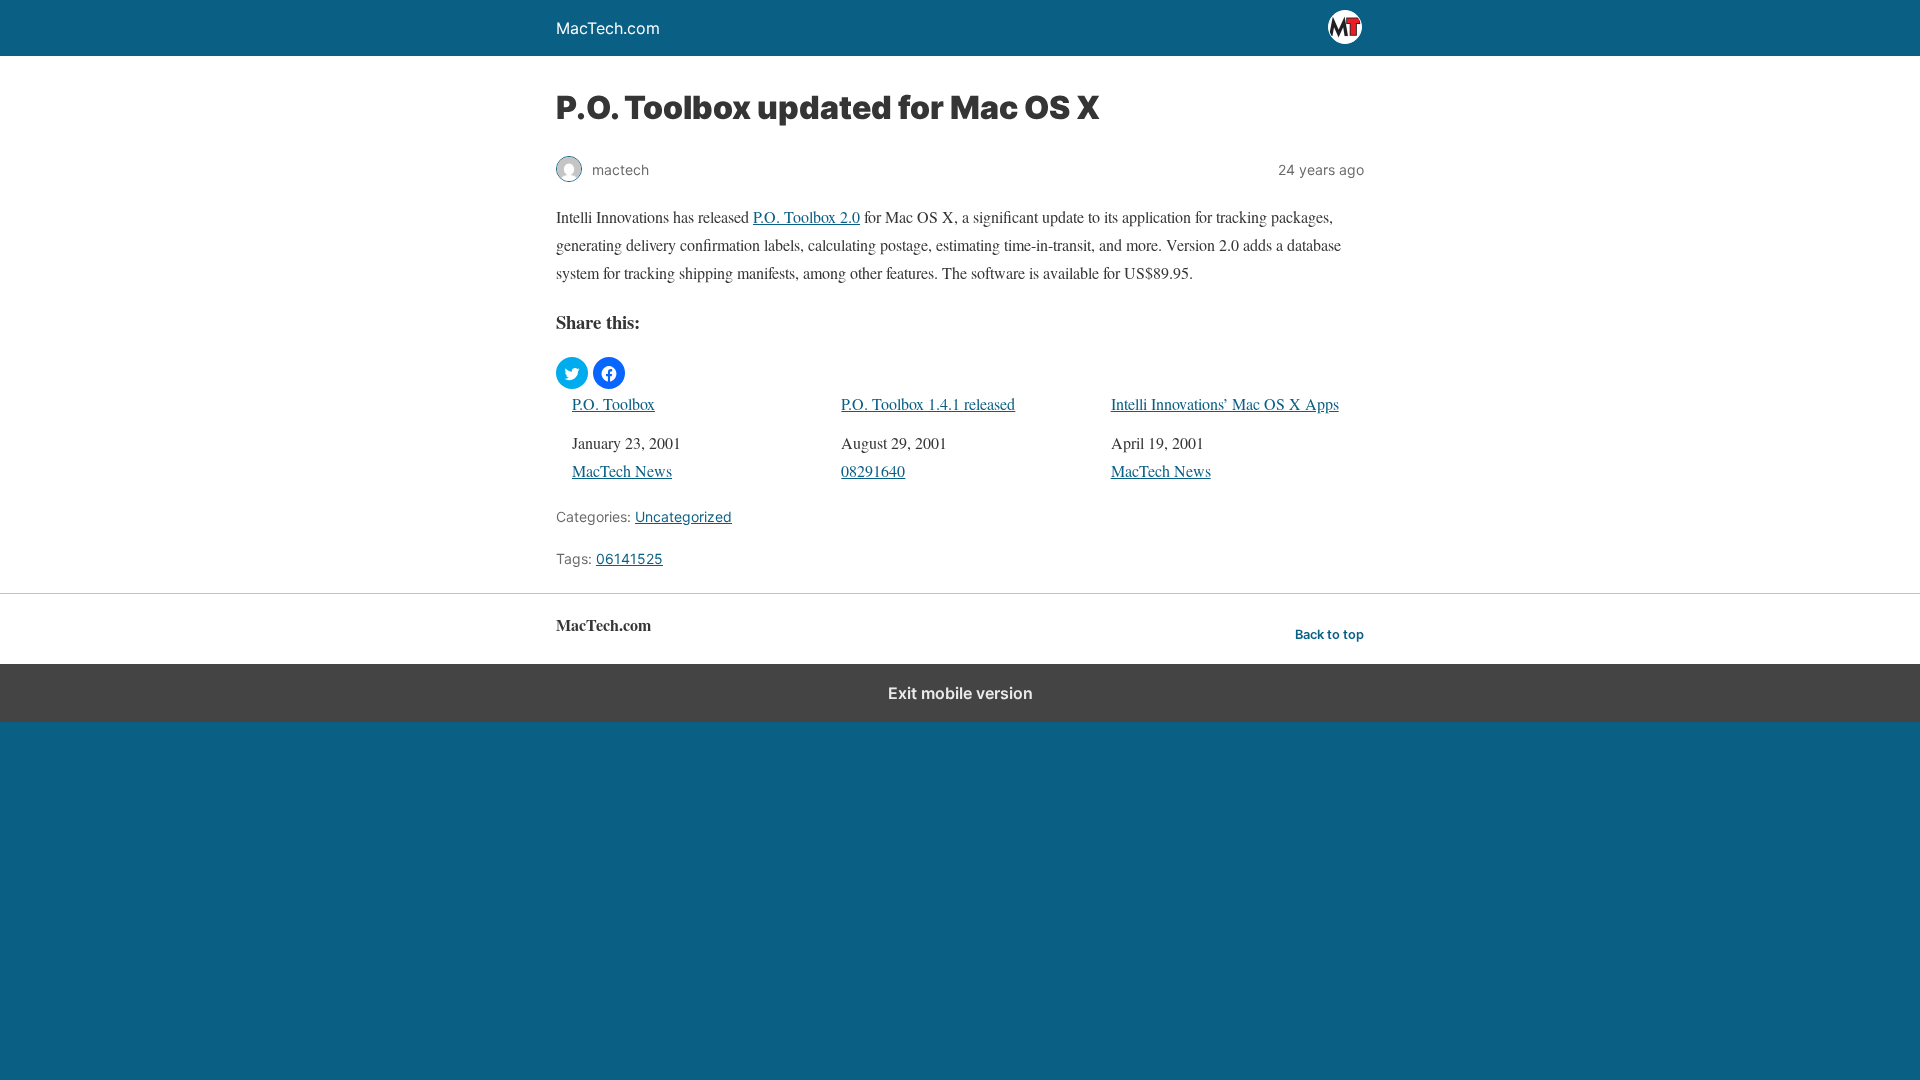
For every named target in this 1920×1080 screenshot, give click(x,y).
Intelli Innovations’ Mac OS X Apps (1225, 403)
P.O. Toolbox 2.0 (806, 216)
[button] (572, 373)
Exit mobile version (960, 693)
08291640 (873, 470)
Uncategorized (683, 516)
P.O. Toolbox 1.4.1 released (928, 403)
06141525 (629, 558)
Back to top (1329, 634)
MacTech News (622, 470)
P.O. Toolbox (613, 403)
